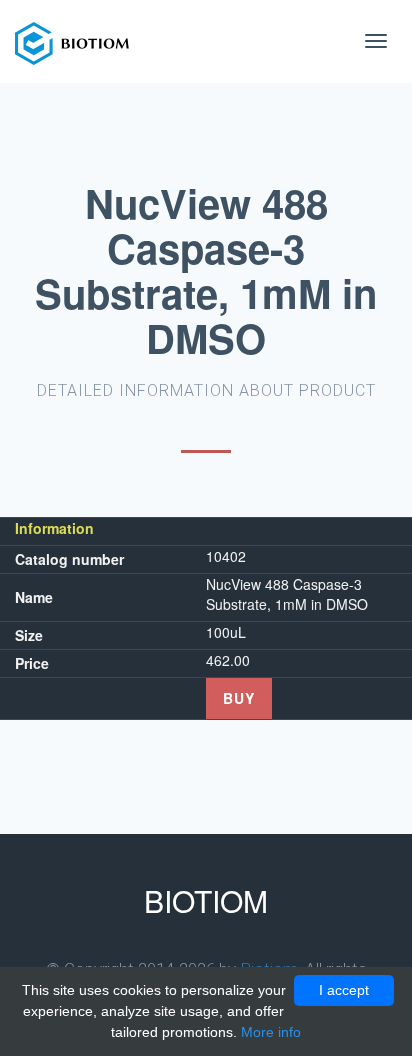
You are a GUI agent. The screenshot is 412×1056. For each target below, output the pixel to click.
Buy (239, 698)
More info (271, 1032)
